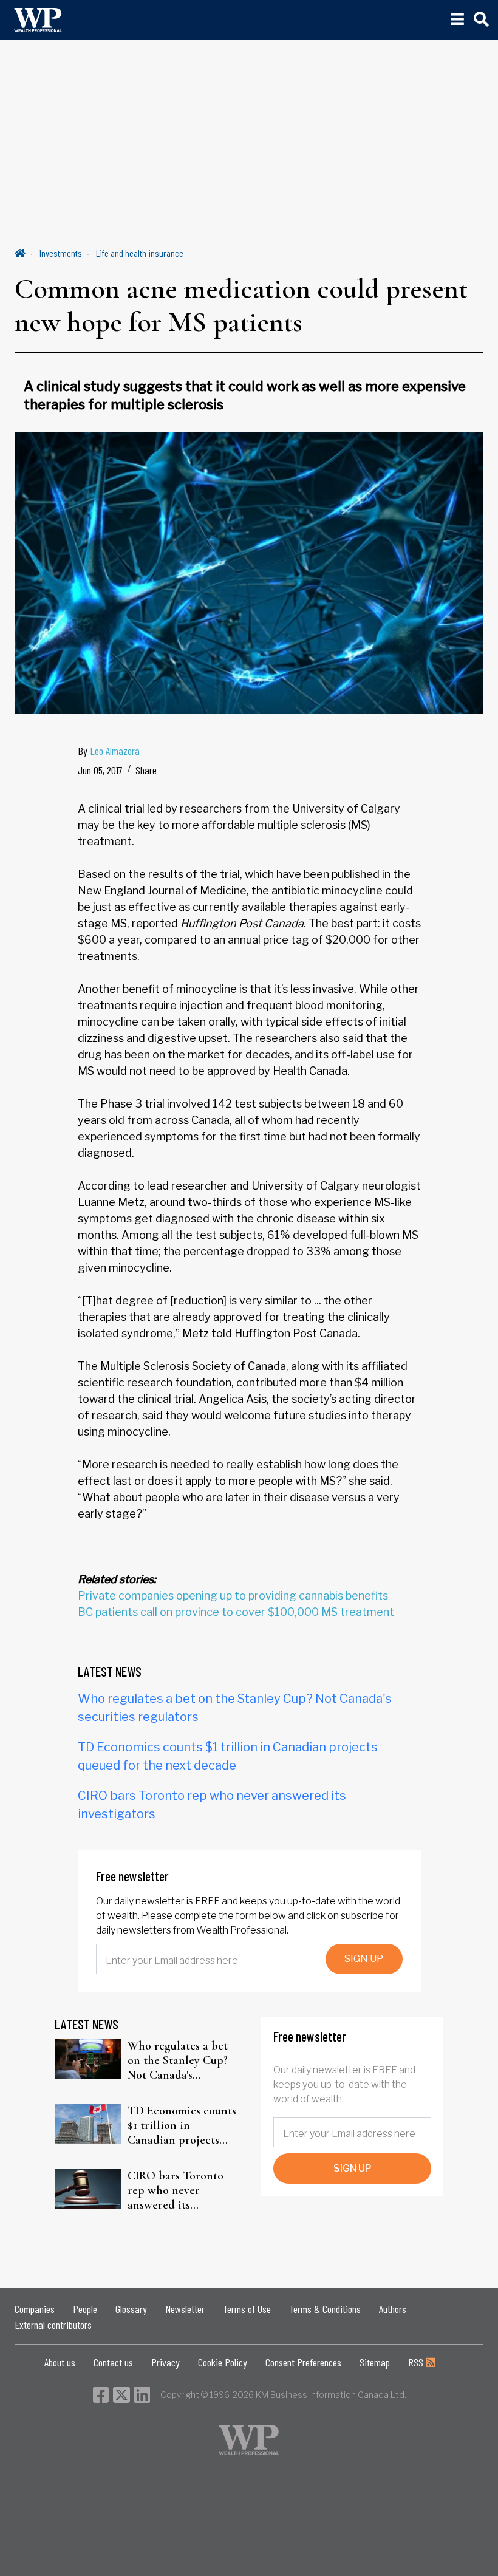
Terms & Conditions (325, 2309)
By (109, 751)
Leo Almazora (115, 751)
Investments (61, 253)
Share (146, 770)
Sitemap (375, 2362)
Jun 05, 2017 (100, 770)
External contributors (53, 2325)
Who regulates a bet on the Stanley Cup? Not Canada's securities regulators (178, 2060)
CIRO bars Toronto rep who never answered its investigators (176, 2190)
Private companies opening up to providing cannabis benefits (233, 1596)
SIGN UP (364, 1959)
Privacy (165, 2362)
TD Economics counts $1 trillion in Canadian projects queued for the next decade (182, 2125)
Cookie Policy (223, 2362)
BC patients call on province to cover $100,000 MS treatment (236, 1612)
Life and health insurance (140, 253)
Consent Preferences (303, 2362)
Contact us (113, 2362)
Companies (35, 2309)
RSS (417, 2362)
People (85, 2309)
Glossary (131, 2309)
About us (60, 2362)
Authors (393, 2309)
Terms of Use (247, 2309)
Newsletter (185, 2309)
